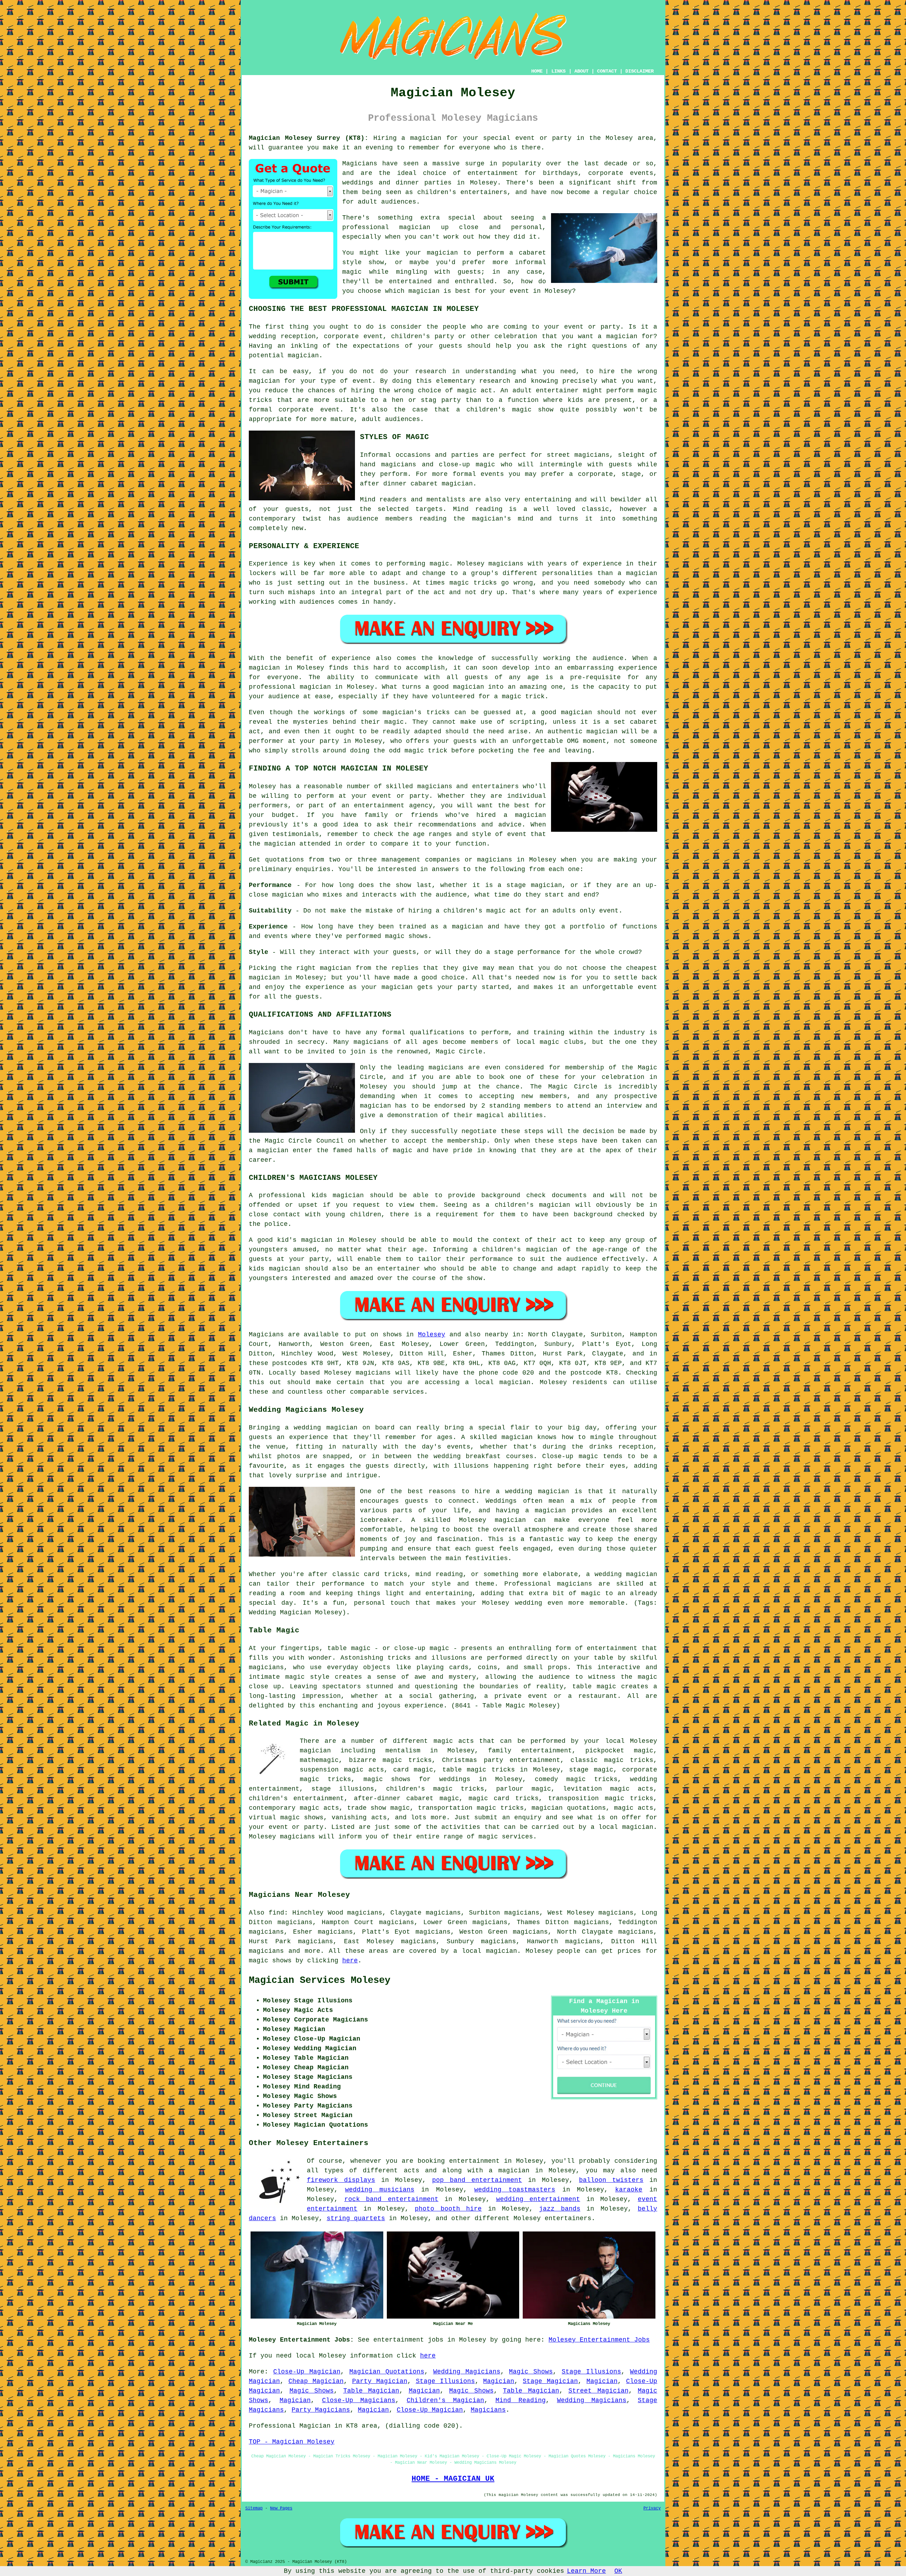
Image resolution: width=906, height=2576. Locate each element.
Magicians (266, 1335)
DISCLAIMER (640, 71)
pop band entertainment (477, 2180)
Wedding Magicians (467, 2372)
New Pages (281, 2508)
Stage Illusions (591, 2372)
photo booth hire (448, 2209)
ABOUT (581, 71)
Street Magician (598, 2391)
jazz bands (560, 2209)
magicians (373, 1373)
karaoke (629, 2190)
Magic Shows (531, 2372)
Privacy (652, 2508)
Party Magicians (321, 2410)
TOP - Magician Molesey (292, 2442)
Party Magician (380, 2381)
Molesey (432, 1335)
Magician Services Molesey (320, 1980)
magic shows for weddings (417, 1779)
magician (515, 1382)
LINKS (558, 71)
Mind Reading (521, 2400)
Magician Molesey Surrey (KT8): (309, 138)
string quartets (356, 2218)
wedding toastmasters (515, 2190)
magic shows (270, 1961)
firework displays (341, 2180)
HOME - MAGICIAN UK (453, 2479)
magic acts (454, 1741)
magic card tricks (504, 1798)
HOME (537, 71)
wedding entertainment (538, 2199)
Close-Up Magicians (359, 2400)
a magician (509, 2171)
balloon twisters (611, 2180)
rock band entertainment (391, 2199)
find (276, 1913)
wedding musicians (380, 2190)
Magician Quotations (387, 2372)
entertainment (474, 2161)
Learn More (586, 2571)
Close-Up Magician (307, 2372)
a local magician (622, 1827)
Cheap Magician (316, 2381)
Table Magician (371, 2391)
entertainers (568, 2218)
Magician (499, 2381)
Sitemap (254, 2508)
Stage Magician (550, 2381)
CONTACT (607, 71)
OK (618, 2571)
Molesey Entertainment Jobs (599, 2340)
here (350, 1961)
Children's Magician (445, 2400)
